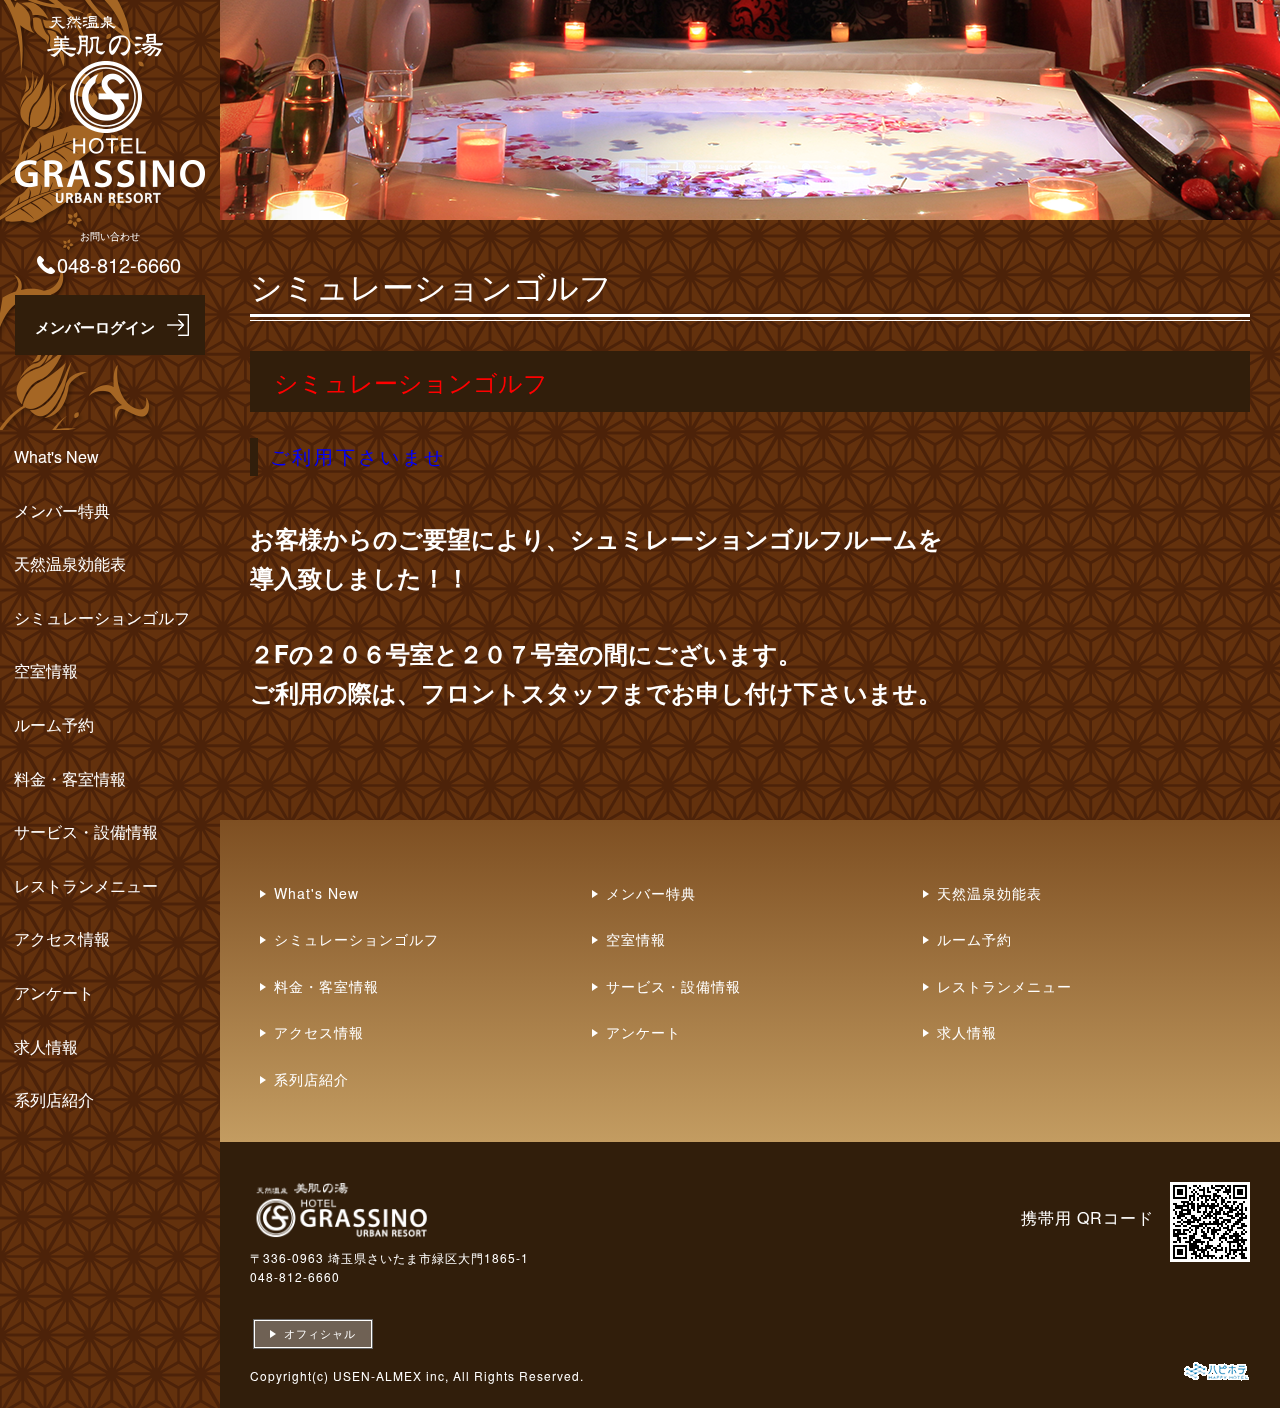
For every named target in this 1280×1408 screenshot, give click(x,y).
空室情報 (46, 670)
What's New (56, 456)
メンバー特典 (62, 510)
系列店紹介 (54, 1099)
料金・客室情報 (70, 778)
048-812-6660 (295, 1276)
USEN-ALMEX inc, (391, 1375)
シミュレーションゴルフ (102, 617)
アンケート (54, 992)
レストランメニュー (86, 885)
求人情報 (46, 1046)
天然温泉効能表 (72, 563)
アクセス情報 (62, 938)
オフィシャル (320, 1333)
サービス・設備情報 (86, 831)
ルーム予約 (54, 724)
